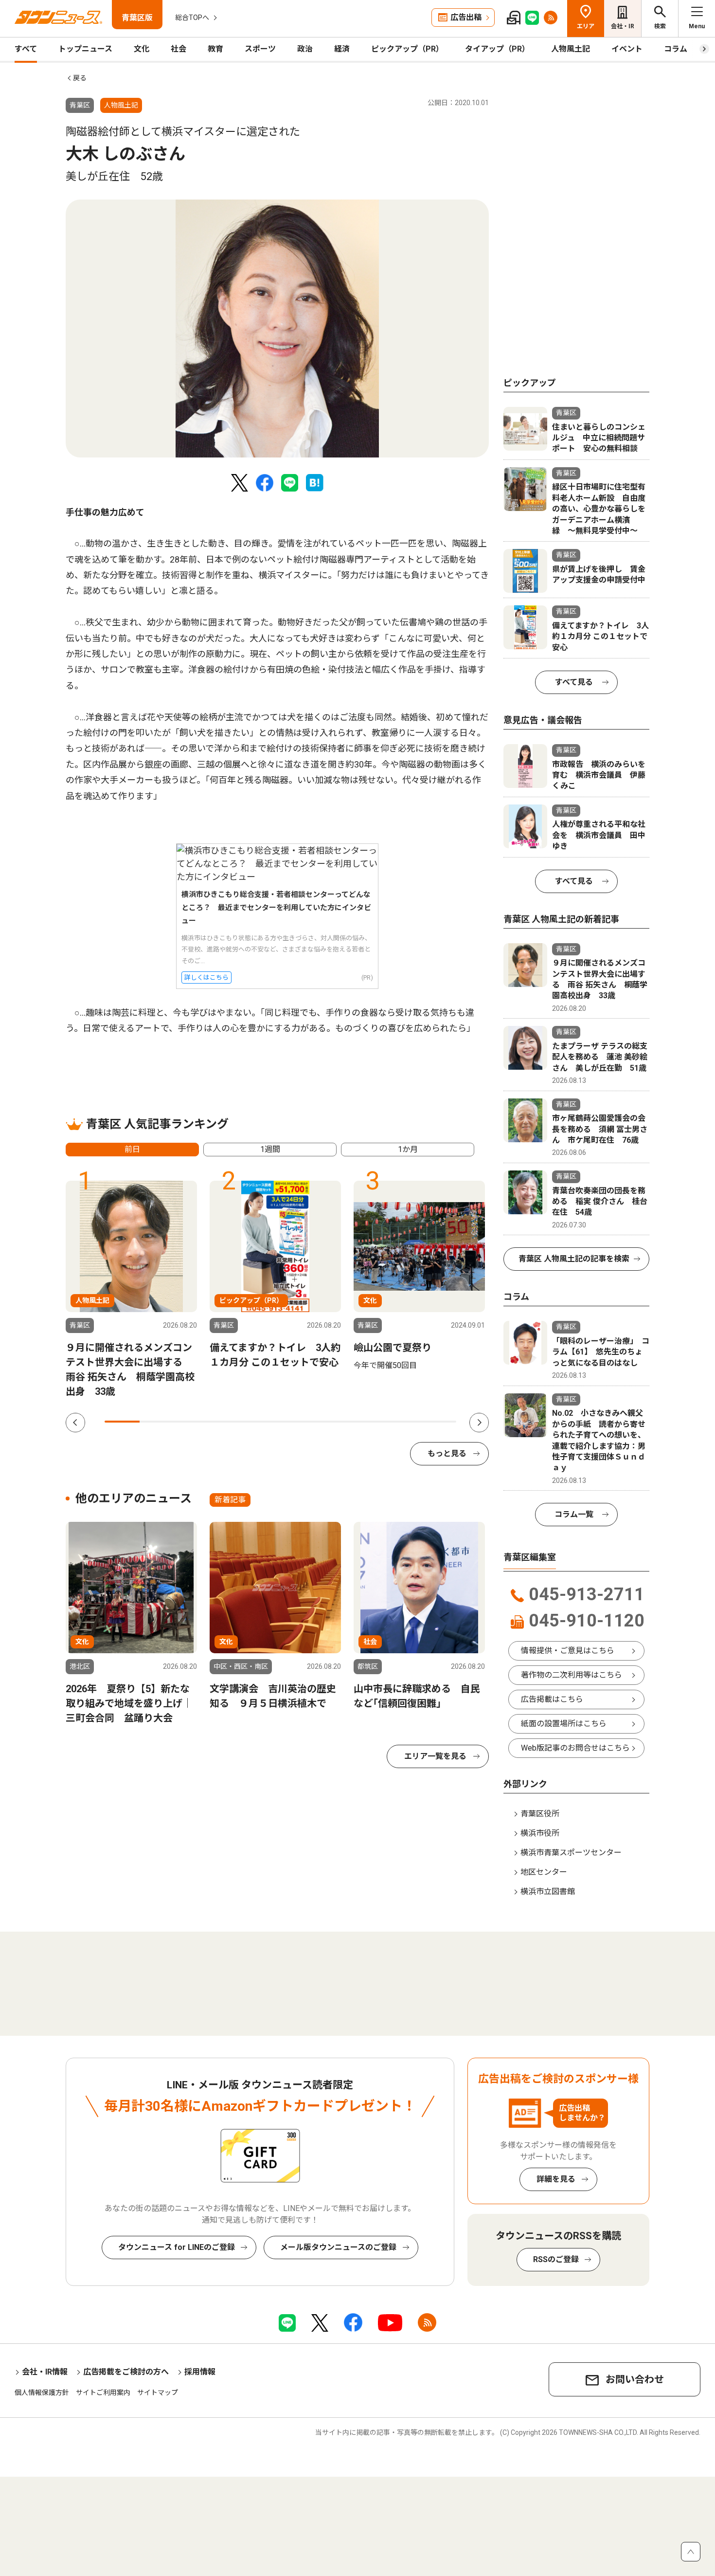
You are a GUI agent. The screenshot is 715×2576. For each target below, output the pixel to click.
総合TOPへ (192, 18)
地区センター (544, 1872)
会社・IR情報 (45, 2372)
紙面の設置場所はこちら (564, 1724)
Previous (75, 1423)
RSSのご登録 (556, 2259)
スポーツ (260, 49)
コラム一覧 (574, 1514)
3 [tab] (193, 1422)
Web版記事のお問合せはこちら (575, 1748)
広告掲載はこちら (552, 1699)
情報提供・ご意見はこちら (568, 1651)
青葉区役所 (540, 1814)
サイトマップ (158, 2393)
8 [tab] (368, 1422)
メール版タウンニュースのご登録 (338, 2247)
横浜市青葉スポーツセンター (571, 1853)
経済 (342, 49)
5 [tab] (263, 1422)
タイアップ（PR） (497, 49)
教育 (215, 49)
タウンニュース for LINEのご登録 (177, 2247)
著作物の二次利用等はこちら (572, 1675)
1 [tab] (122, 1422)
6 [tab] (298, 1422)
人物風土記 (571, 49)
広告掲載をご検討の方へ (126, 2372)
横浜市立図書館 (548, 1891)
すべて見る (574, 682)
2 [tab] (157, 1422)
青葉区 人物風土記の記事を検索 (574, 1259)
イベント (627, 49)
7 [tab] (333, 1422)
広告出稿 (466, 17)
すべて (26, 49)
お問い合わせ (635, 2379)
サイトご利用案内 (103, 2393)
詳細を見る (556, 2179)
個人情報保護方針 (42, 2393)
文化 (142, 49)
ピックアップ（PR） (407, 49)
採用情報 (200, 2372)
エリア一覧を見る (435, 1756)
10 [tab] (439, 1422)
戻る (80, 78)
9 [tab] (403, 1422)
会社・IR (623, 26)
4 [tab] (228, 1422)
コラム (676, 49)
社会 (179, 49)
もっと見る (447, 1453)
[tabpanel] (277, 329)
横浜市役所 (540, 1833)
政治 (305, 49)
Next (479, 1423)
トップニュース (85, 49)
